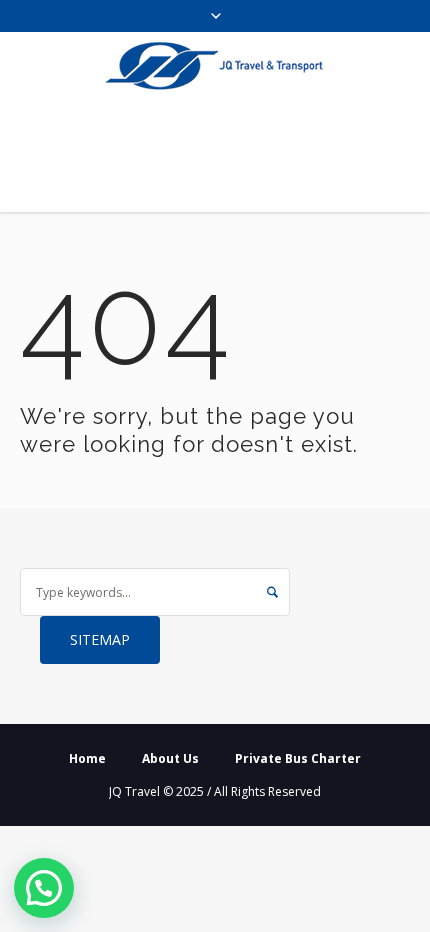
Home (87, 758)
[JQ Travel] (215, 66)
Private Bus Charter (298, 758)
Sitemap (100, 639)
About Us (170, 758)
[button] (44, 888)
